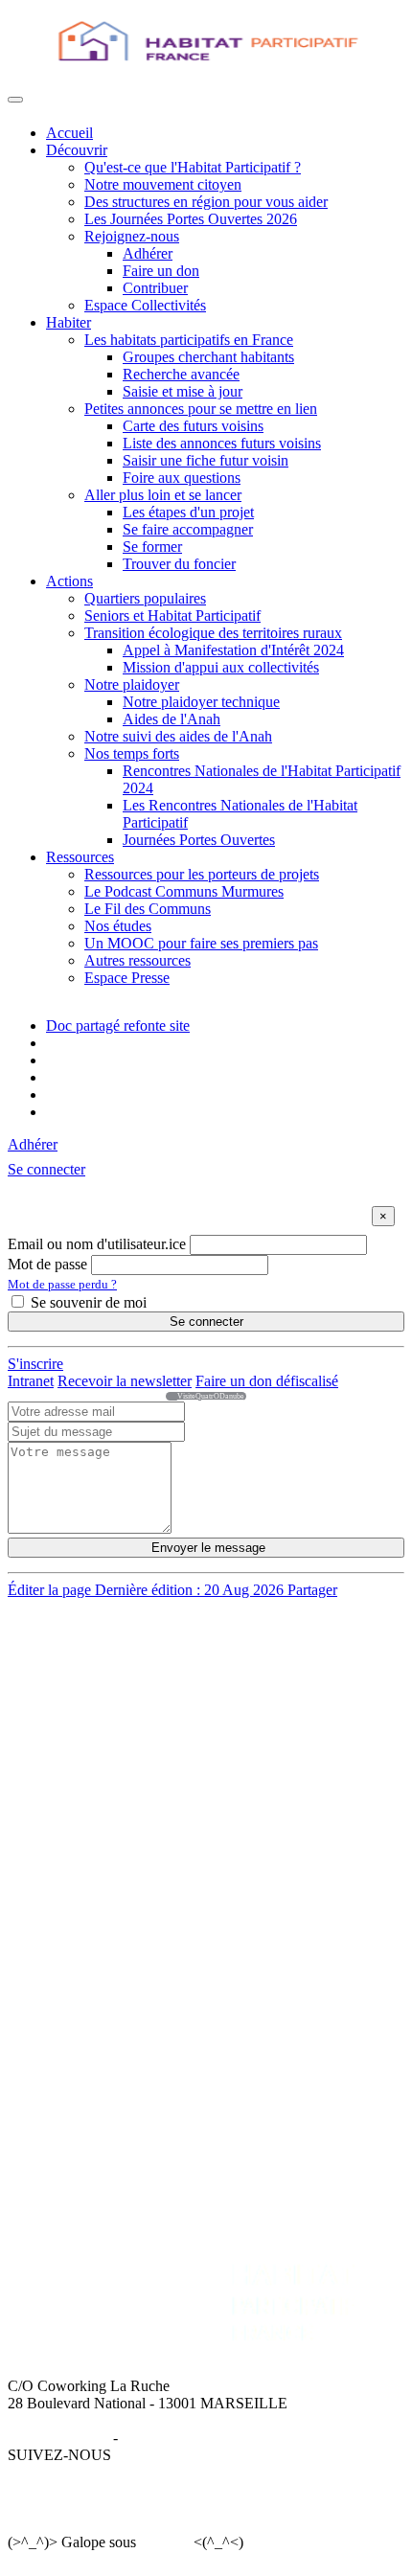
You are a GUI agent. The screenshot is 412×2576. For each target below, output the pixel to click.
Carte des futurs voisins (193, 426)
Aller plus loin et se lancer (163, 495)
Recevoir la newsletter (125, 1381)
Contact (242, 2059)
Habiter (69, 322)
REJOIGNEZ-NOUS (112, 2042)
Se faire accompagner (188, 529)
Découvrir (77, 150)
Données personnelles (188, 2438)
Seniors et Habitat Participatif (172, 616)
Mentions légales (58, 2438)
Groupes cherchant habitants (208, 357)
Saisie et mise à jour (183, 391)
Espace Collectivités (145, 305)
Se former (152, 547)
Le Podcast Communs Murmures (184, 891)
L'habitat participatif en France (138, 1791)
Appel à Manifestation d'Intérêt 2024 (233, 650)
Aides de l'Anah (172, 719)
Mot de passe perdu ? (62, 1284)
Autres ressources (137, 960)
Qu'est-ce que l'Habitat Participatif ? (193, 167)
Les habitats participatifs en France (189, 340)
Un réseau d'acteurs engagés (131, 1691)
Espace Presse (127, 978)
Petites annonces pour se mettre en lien (201, 409)
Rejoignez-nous (132, 236)
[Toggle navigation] (15, 100)
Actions (69, 581)
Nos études (118, 926)
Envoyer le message (206, 1548)
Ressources (80, 857)
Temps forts (81, 1977)
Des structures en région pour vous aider (206, 202)
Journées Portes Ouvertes (199, 840)
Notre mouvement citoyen (163, 184)
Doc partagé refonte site (118, 1026)
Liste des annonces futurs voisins (222, 443)
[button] (46, 1169)
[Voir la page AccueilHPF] (168, 1396)
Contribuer (155, 288)
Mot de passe (47, 1264)
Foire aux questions (182, 478)
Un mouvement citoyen (117, 1674)
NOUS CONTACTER (289, 2042)
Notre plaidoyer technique (201, 702)
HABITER (80, 1774)
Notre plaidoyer (132, 684)
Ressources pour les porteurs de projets (202, 874)
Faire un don (161, 271)
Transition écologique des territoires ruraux (213, 633)
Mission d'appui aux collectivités (221, 667)
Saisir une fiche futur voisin (206, 460)
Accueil (69, 133)
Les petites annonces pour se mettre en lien (175, 1808)
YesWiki (164, 2542)
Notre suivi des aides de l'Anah (178, 736)
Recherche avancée (181, 374)
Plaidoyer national (101, 1960)
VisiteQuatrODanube (211, 1396)
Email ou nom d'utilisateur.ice (97, 1244)
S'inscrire (35, 1364)
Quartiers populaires (145, 598)
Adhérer (148, 253)
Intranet (31, 1381)
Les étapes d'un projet (188, 512)
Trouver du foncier (179, 564)
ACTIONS (80, 1891)
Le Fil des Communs (148, 909)
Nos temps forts (132, 753)
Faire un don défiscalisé (267, 1381)
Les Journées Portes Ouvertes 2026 (191, 219)
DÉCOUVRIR (92, 1640)
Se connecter (206, 1322)
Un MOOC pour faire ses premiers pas (201, 943)
